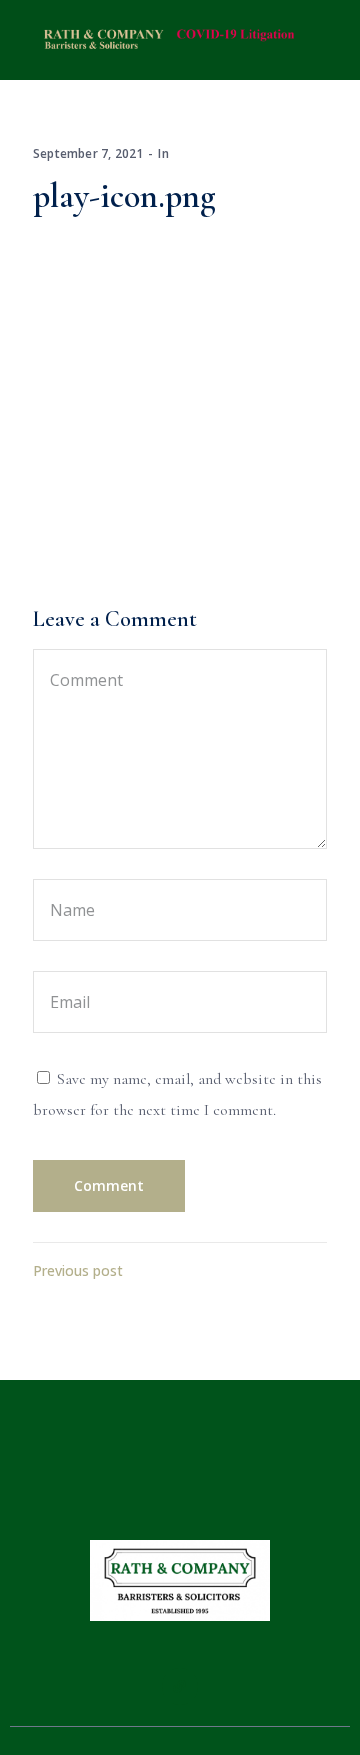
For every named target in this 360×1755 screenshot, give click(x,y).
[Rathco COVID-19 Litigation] (165, 38)
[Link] (180, 1686)
